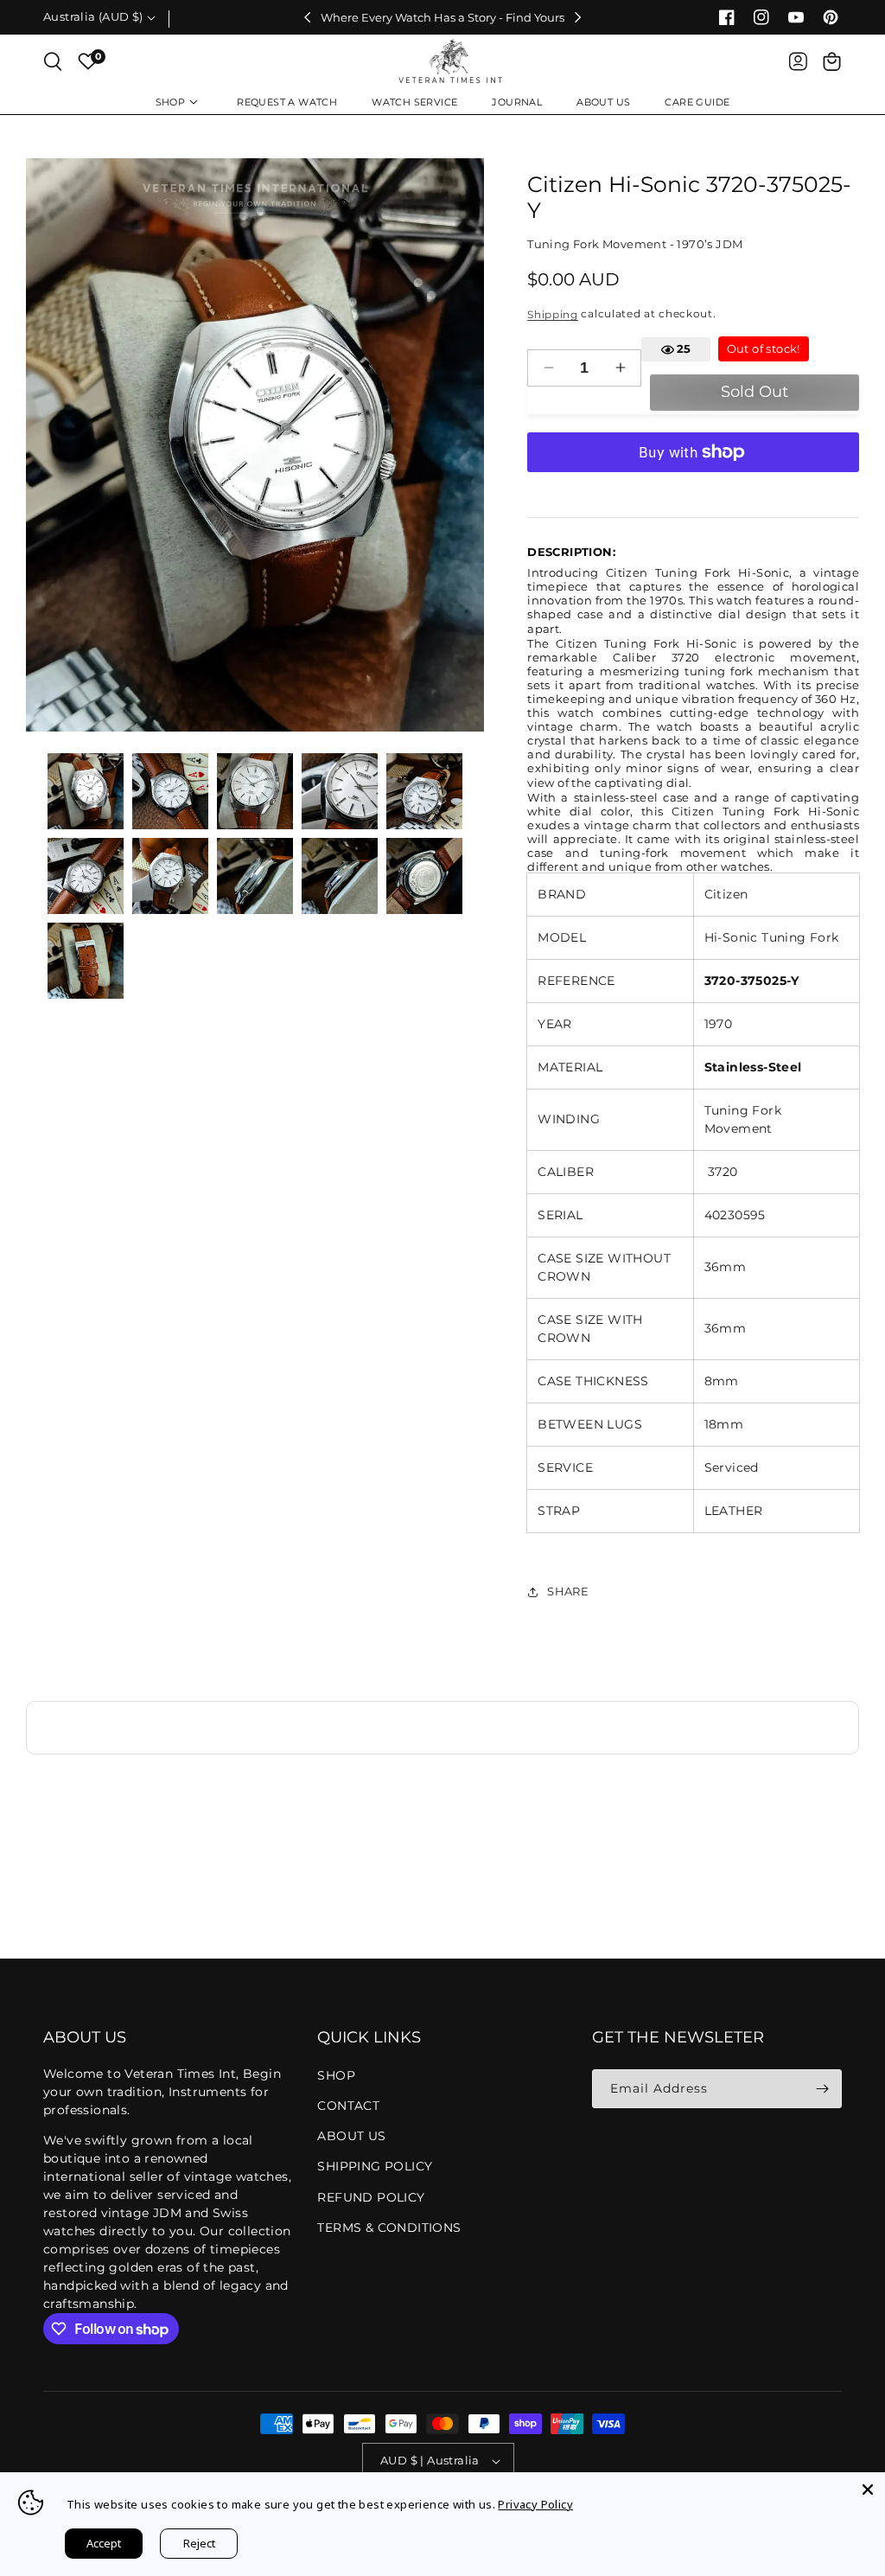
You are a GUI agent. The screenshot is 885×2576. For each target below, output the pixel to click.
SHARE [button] (568, 1591)
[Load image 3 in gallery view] (255, 791)
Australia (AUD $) (93, 16)
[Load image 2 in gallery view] (170, 791)
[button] (53, 61)
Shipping (553, 313)
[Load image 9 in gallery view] (340, 876)
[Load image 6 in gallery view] (86, 876)
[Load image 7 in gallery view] (170, 876)
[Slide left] (307, 17)
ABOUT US (351, 2136)
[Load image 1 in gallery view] (86, 791)
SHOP (336, 2075)
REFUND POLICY (371, 2197)
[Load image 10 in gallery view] (424, 876)
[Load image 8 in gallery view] (255, 876)
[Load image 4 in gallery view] (340, 791)
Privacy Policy (535, 2504)
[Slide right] (578, 17)
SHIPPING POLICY (375, 2166)
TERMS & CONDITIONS (389, 2228)
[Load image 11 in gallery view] (86, 961)
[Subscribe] (822, 2089)
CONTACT (348, 2106)
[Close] (868, 2490)
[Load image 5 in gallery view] (424, 791)
